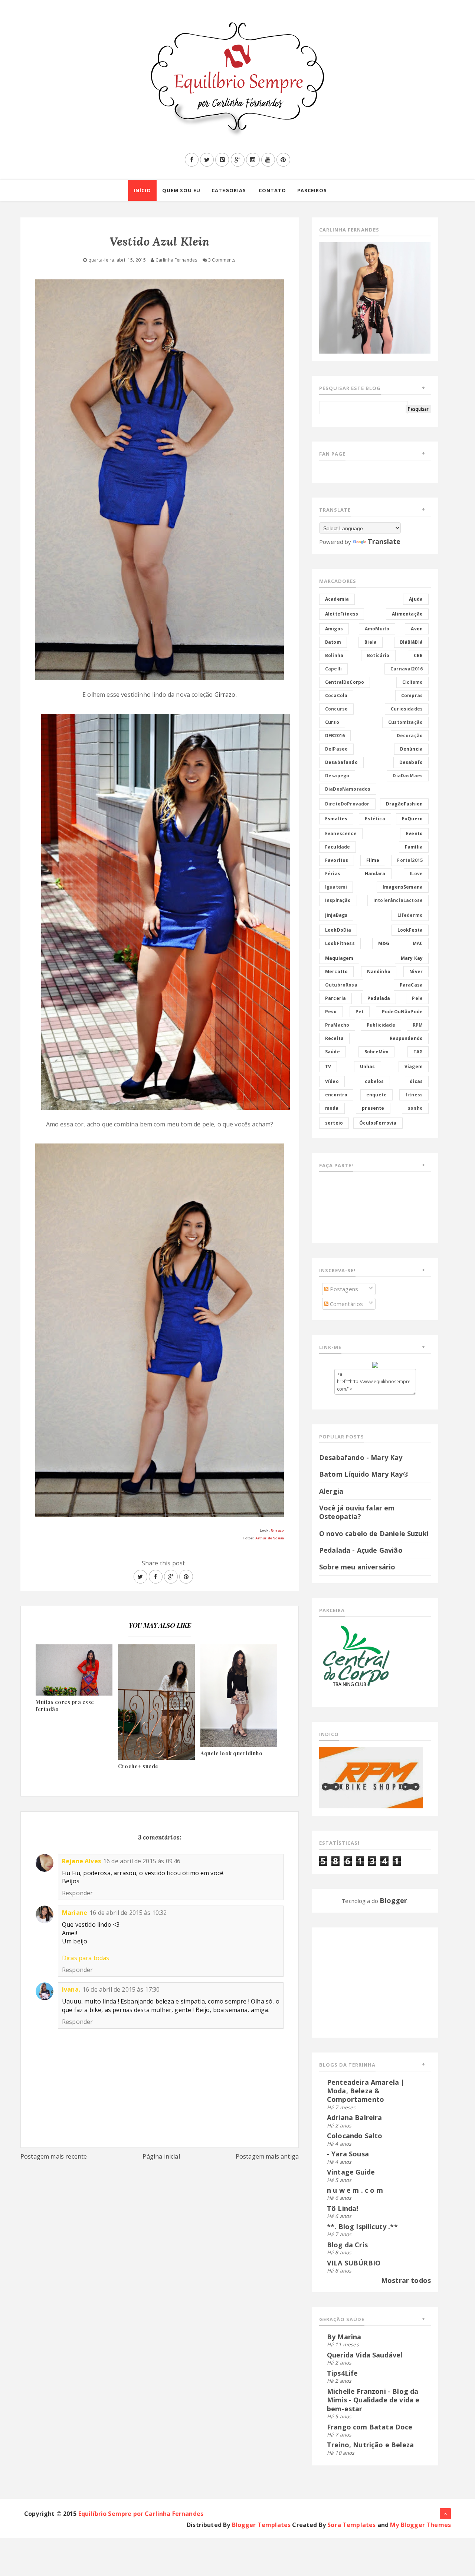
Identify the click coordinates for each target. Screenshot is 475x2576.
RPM (418, 1025)
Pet (360, 1012)
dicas (416, 1081)
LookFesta (410, 930)
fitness (414, 1095)
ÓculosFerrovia (378, 1123)
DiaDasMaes (408, 776)
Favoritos (337, 860)
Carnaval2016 (407, 669)
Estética (375, 819)
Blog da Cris (347, 2245)
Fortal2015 (410, 860)
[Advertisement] (366, 1981)
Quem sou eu (181, 190)
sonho (415, 1108)
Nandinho (379, 972)
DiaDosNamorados (348, 789)
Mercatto (336, 972)
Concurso (336, 709)
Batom (333, 642)
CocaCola (336, 695)
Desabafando (341, 762)
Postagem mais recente (54, 2156)
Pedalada (379, 998)
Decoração (410, 736)
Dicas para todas (86, 1958)
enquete (376, 1095)
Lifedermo (410, 915)
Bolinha (334, 655)
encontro (336, 1095)
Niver (416, 972)
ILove (416, 874)
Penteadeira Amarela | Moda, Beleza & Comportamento (366, 2091)
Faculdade (338, 847)
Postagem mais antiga (267, 2156)
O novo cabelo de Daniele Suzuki (374, 1533)
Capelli (333, 669)
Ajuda (416, 599)
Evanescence (341, 833)
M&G (384, 943)
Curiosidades (407, 709)
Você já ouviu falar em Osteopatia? (357, 1512)
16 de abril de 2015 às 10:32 (128, 1913)
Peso (331, 1012)
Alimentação (407, 614)
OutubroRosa (341, 985)
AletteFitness (342, 614)
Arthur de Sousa (270, 1538)
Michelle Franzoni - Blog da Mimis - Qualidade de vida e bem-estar (373, 2400)
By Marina (344, 2337)
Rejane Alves (81, 1861)
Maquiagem (339, 958)
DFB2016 (335, 736)
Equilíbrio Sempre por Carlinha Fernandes (141, 2514)
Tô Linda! (343, 2208)
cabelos (374, 1081)
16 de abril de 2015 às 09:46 (142, 1861)
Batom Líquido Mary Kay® (364, 1474)
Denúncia (411, 749)
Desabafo (411, 762)
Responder (77, 1893)
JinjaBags (336, 915)
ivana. (71, 1989)
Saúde (332, 1052)
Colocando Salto (355, 2136)
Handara (375, 874)
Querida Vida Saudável (365, 2355)
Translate (384, 541)
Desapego (337, 776)
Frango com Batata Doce (370, 2427)
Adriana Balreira (355, 2117)
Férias (333, 874)
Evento (414, 833)
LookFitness (340, 943)
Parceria (335, 998)
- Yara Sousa (348, 2154)
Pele (417, 998)
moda (332, 1108)
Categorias (229, 190)
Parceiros (312, 190)
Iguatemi (336, 887)
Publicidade (381, 1025)
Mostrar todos (406, 2280)
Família (414, 847)
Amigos (334, 629)
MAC (418, 943)
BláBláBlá (411, 642)
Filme (373, 860)
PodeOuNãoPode (402, 1012)
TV (328, 1067)
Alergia (331, 1491)
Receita (334, 1038)
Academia (337, 599)
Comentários (346, 1304)
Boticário (378, 655)
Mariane (75, 1913)
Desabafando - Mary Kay (361, 1457)
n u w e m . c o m (355, 2190)
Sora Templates (351, 2525)
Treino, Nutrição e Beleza (370, 2445)
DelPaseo (336, 749)
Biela (371, 642)
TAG (418, 1052)
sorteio (334, 1123)
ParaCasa (411, 985)
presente (373, 1108)
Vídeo (332, 1081)
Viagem (414, 1067)
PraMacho (337, 1025)
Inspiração (338, 900)
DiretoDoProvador (347, 804)
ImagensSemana (403, 887)
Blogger (393, 1900)
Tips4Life (342, 2373)
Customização (405, 722)
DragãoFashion (404, 804)
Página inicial (161, 2156)
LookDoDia (338, 930)
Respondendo (406, 1038)
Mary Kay (412, 958)
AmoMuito (377, 629)
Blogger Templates (261, 2525)
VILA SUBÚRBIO (354, 2263)
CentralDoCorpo (345, 682)
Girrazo (225, 695)
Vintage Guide (351, 2172)
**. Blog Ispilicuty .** (362, 2226)
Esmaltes (336, 819)
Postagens (343, 1289)
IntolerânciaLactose (398, 900)
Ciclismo (412, 682)
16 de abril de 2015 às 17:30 (121, 1989)
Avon (417, 629)
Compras (412, 695)
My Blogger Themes (420, 2525)
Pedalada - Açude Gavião (361, 1550)
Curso (332, 722)
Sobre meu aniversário (357, 1567)
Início (142, 190)
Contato (272, 190)
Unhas (368, 1067)
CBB (418, 655)
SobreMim (376, 1052)
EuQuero (412, 819)
